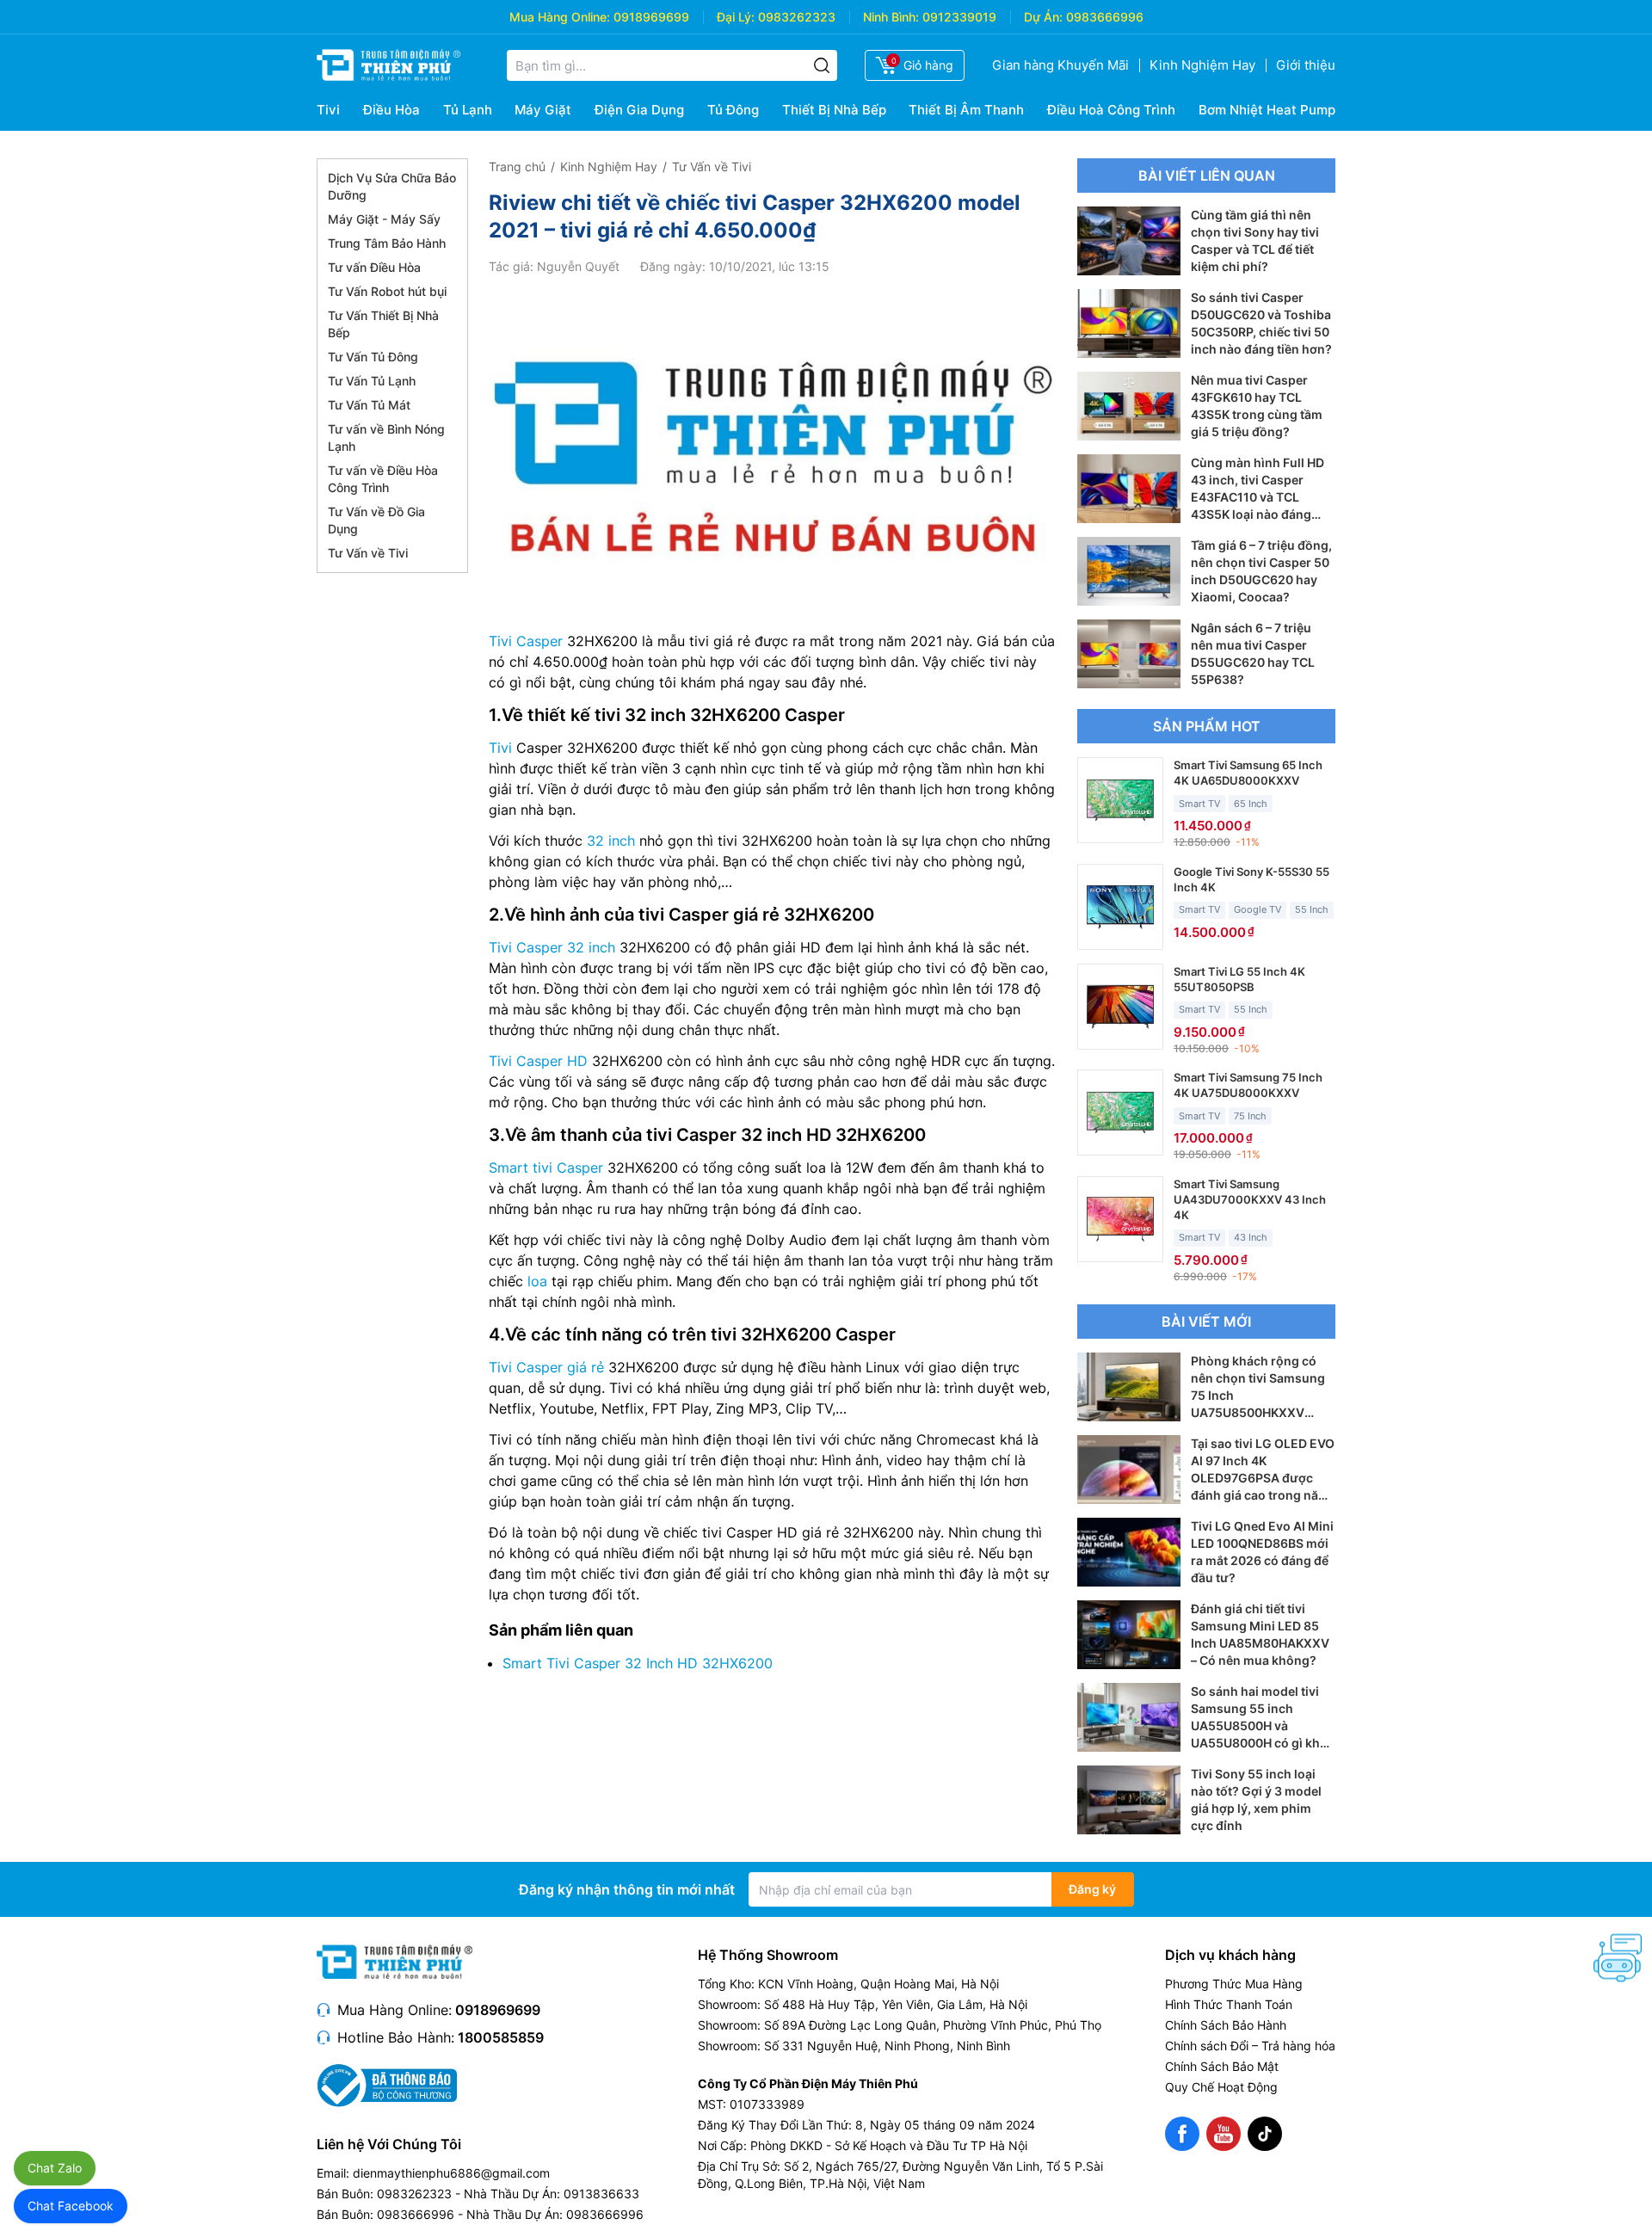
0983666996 (1105, 17)
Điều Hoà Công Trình (1111, 110)
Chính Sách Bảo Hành (1226, 2025)
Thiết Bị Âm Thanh (966, 110)
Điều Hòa (391, 110)
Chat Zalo (55, 2168)
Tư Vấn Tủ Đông (373, 357)
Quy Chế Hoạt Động (1221, 2087)
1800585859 (501, 2037)
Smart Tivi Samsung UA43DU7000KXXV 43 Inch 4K (1250, 1199)
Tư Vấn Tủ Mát (369, 405)
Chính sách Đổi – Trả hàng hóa (1250, 2046)
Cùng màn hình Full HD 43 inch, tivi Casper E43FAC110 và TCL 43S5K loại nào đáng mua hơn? (1257, 497)
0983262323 (797, 17)
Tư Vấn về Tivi (368, 553)
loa (537, 1281)
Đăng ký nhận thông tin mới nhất (627, 1889)
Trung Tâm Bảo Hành (387, 243)
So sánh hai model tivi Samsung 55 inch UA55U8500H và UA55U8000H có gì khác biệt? (1262, 1726)
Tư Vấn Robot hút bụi (387, 291)
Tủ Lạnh (468, 110)
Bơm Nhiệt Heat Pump (1267, 110)
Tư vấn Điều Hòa (374, 267)
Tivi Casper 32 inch (552, 947)
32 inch (611, 841)
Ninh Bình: (891, 17)
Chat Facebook (71, 2206)
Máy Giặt (543, 110)
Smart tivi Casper (546, 1168)
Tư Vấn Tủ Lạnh (372, 381)
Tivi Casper (526, 641)
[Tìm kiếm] (822, 65)
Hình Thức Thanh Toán (1229, 2004)
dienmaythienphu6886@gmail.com (451, 2173)
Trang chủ (517, 166)
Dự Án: (1043, 17)
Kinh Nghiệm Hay (1202, 65)
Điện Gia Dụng (639, 110)
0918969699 (651, 17)
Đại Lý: (736, 17)
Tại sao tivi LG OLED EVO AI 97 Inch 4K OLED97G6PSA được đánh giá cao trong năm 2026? (1263, 1478)
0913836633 (601, 2194)
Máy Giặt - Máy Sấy (384, 219)
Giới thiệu (1306, 65)
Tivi (328, 110)
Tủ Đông (733, 110)
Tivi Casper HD (538, 1061)
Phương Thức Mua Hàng (1234, 1984)
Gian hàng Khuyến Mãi (1060, 65)
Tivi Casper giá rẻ (546, 1367)
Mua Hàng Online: (560, 17)
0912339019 (959, 17)
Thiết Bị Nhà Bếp (834, 110)
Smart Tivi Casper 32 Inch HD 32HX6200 (638, 1663)
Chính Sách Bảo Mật (1222, 2066)
